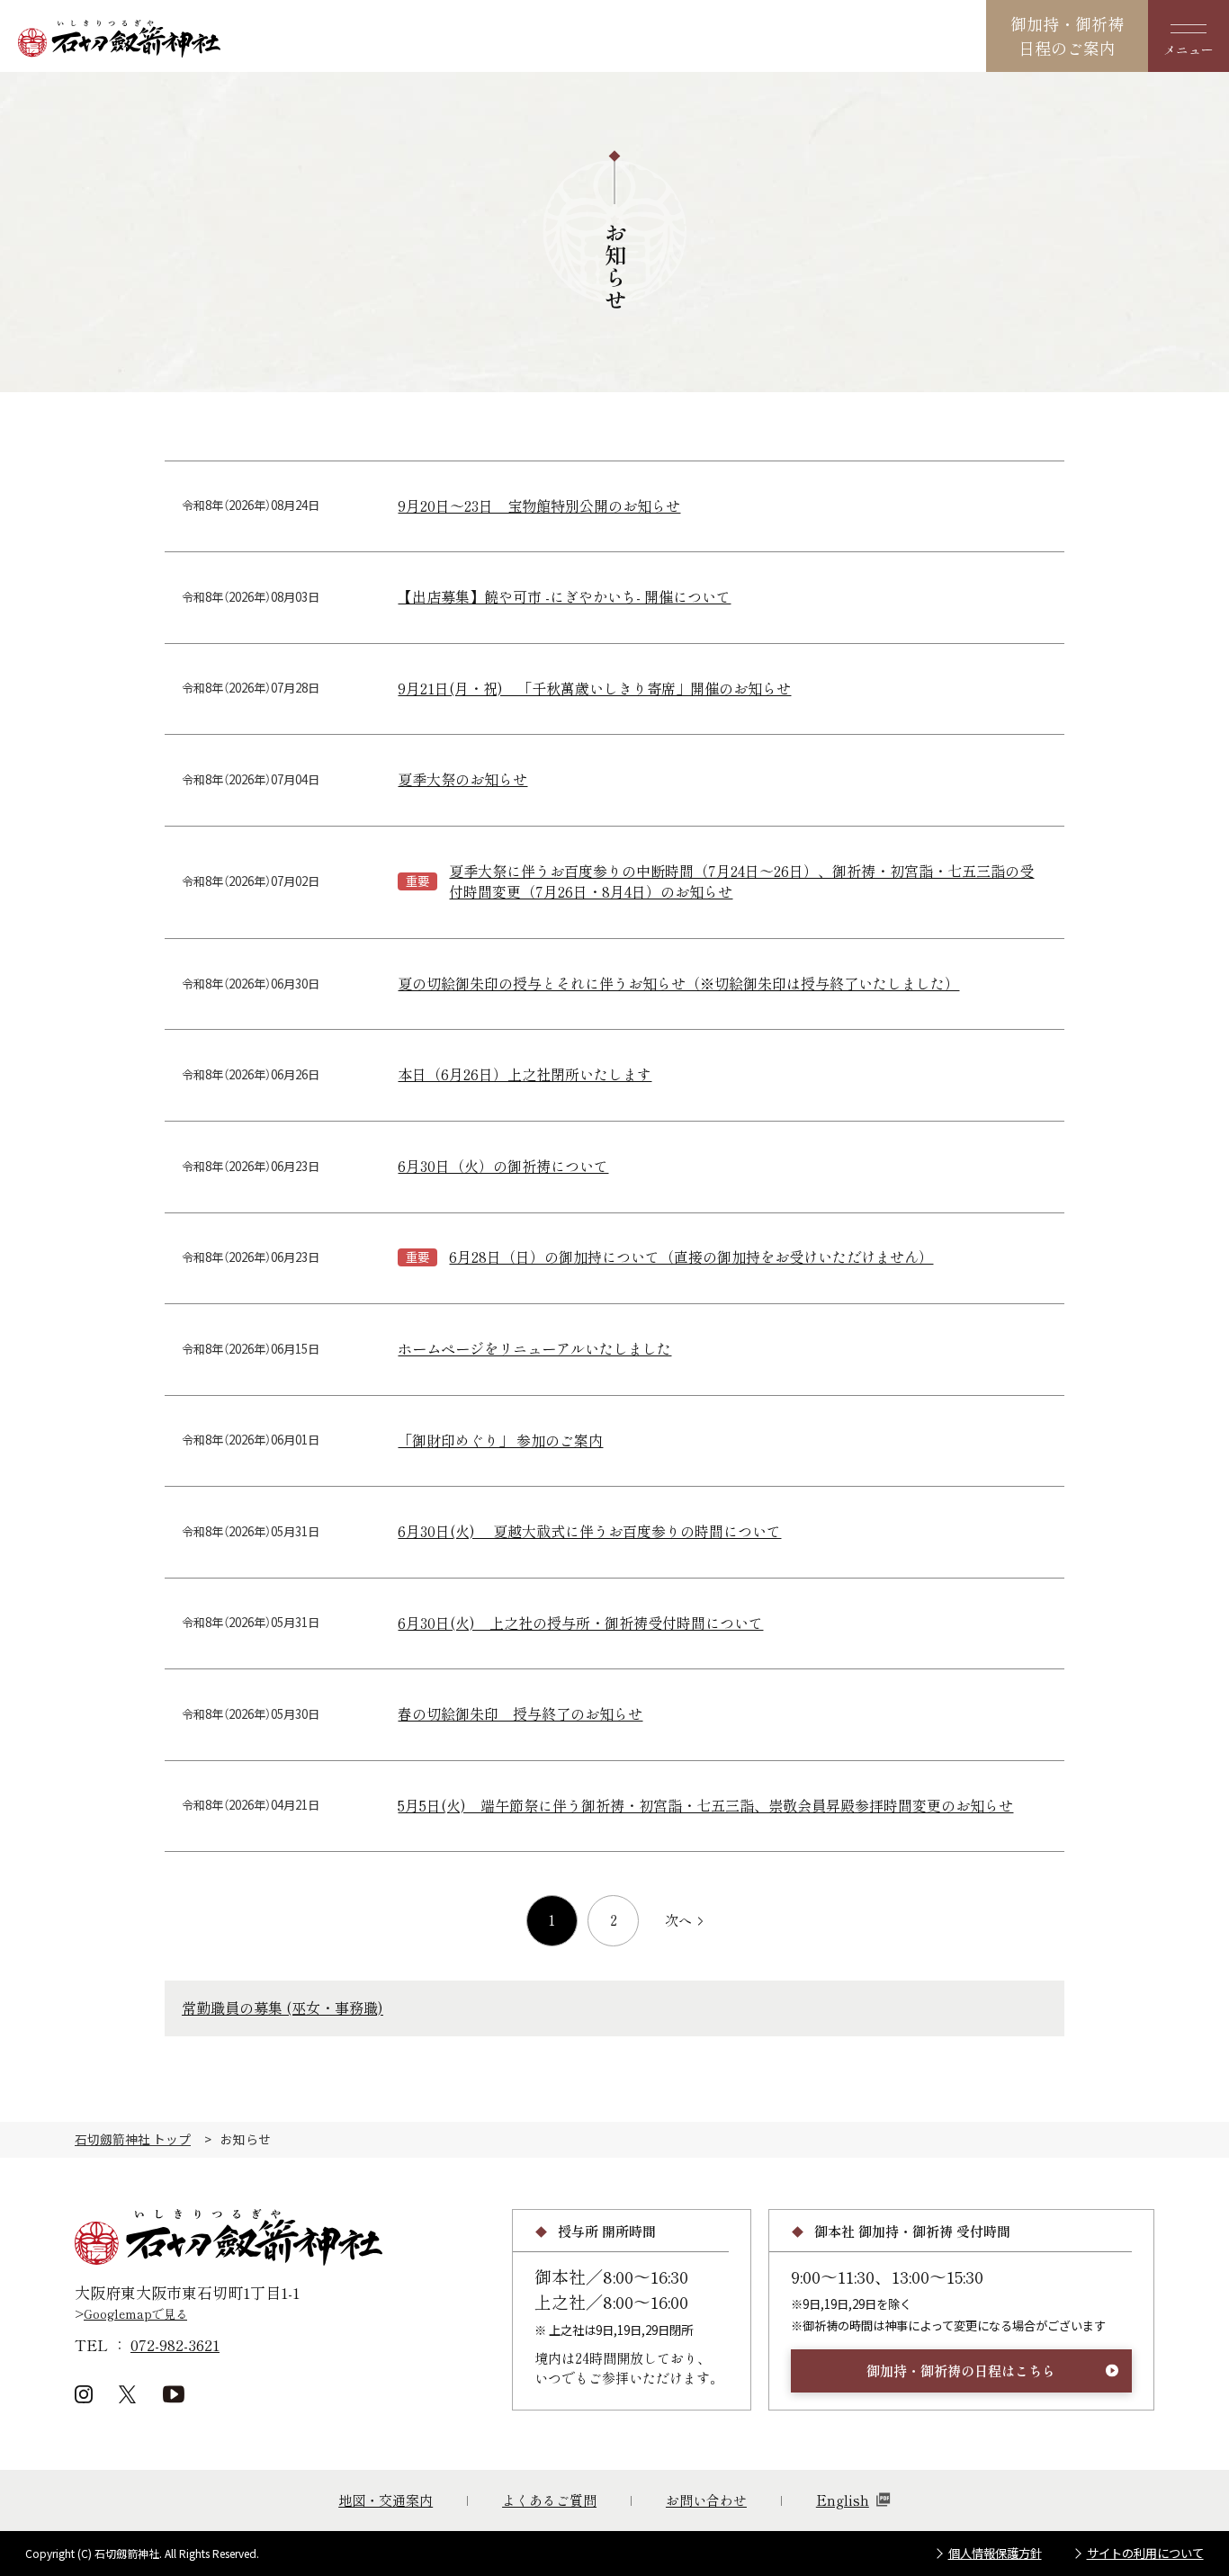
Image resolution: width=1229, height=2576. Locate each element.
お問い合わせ (706, 2500)
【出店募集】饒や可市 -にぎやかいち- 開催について (564, 597)
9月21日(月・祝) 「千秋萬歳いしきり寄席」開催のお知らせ (594, 689)
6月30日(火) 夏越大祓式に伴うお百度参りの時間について (589, 1531)
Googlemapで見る (135, 2314)
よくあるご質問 (549, 2500)
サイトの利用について (1145, 2553)
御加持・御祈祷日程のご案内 (1067, 36)
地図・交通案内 (386, 2500)
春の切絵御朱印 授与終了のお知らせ (520, 1714)
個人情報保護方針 (995, 2553)
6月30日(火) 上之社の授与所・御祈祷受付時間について (580, 1623)
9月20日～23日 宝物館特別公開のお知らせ (539, 506)
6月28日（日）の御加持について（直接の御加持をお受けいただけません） (691, 1257)
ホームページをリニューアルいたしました (534, 1349)
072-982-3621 (175, 2344)
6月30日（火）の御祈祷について (503, 1166)
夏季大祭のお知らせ (462, 779)
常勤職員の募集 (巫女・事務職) (283, 2008)
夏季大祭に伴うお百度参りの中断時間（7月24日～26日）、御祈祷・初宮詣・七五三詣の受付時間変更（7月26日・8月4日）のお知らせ (741, 882)
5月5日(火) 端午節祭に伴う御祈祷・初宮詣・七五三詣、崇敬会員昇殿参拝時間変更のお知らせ (705, 1806)
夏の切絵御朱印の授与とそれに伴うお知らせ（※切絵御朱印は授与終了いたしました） (678, 984)
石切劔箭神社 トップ (133, 2139)
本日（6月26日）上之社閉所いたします (525, 1074)
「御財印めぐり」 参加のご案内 (500, 1440)
